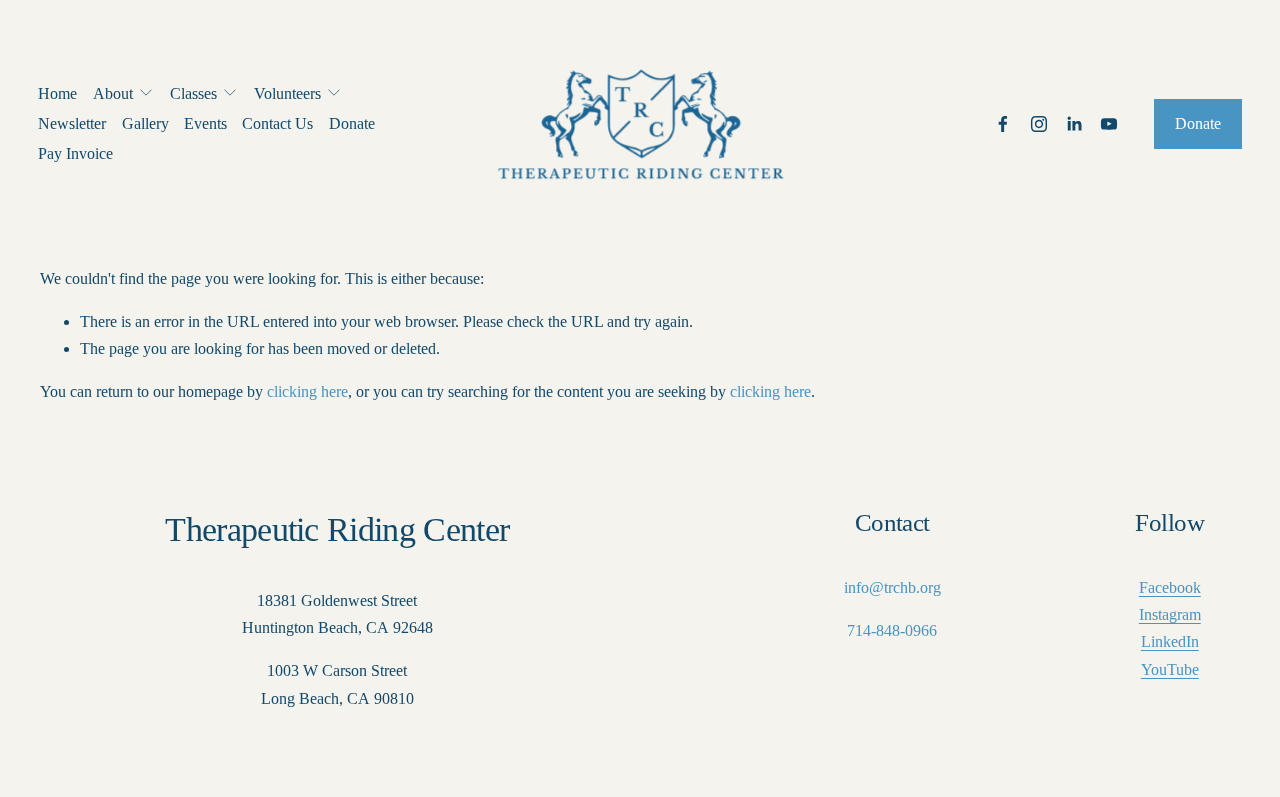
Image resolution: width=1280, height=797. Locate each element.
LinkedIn (1170, 641)
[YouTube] (1109, 124)
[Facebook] (1003, 124)
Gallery (145, 123)
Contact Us (277, 123)
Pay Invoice (75, 153)
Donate (352, 123)
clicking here (307, 391)
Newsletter (72, 123)
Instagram (1170, 614)
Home (57, 93)
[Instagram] (1039, 124)
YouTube (1170, 669)
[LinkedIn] (1074, 124)
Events (205, 123)
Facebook (1170, 587)
